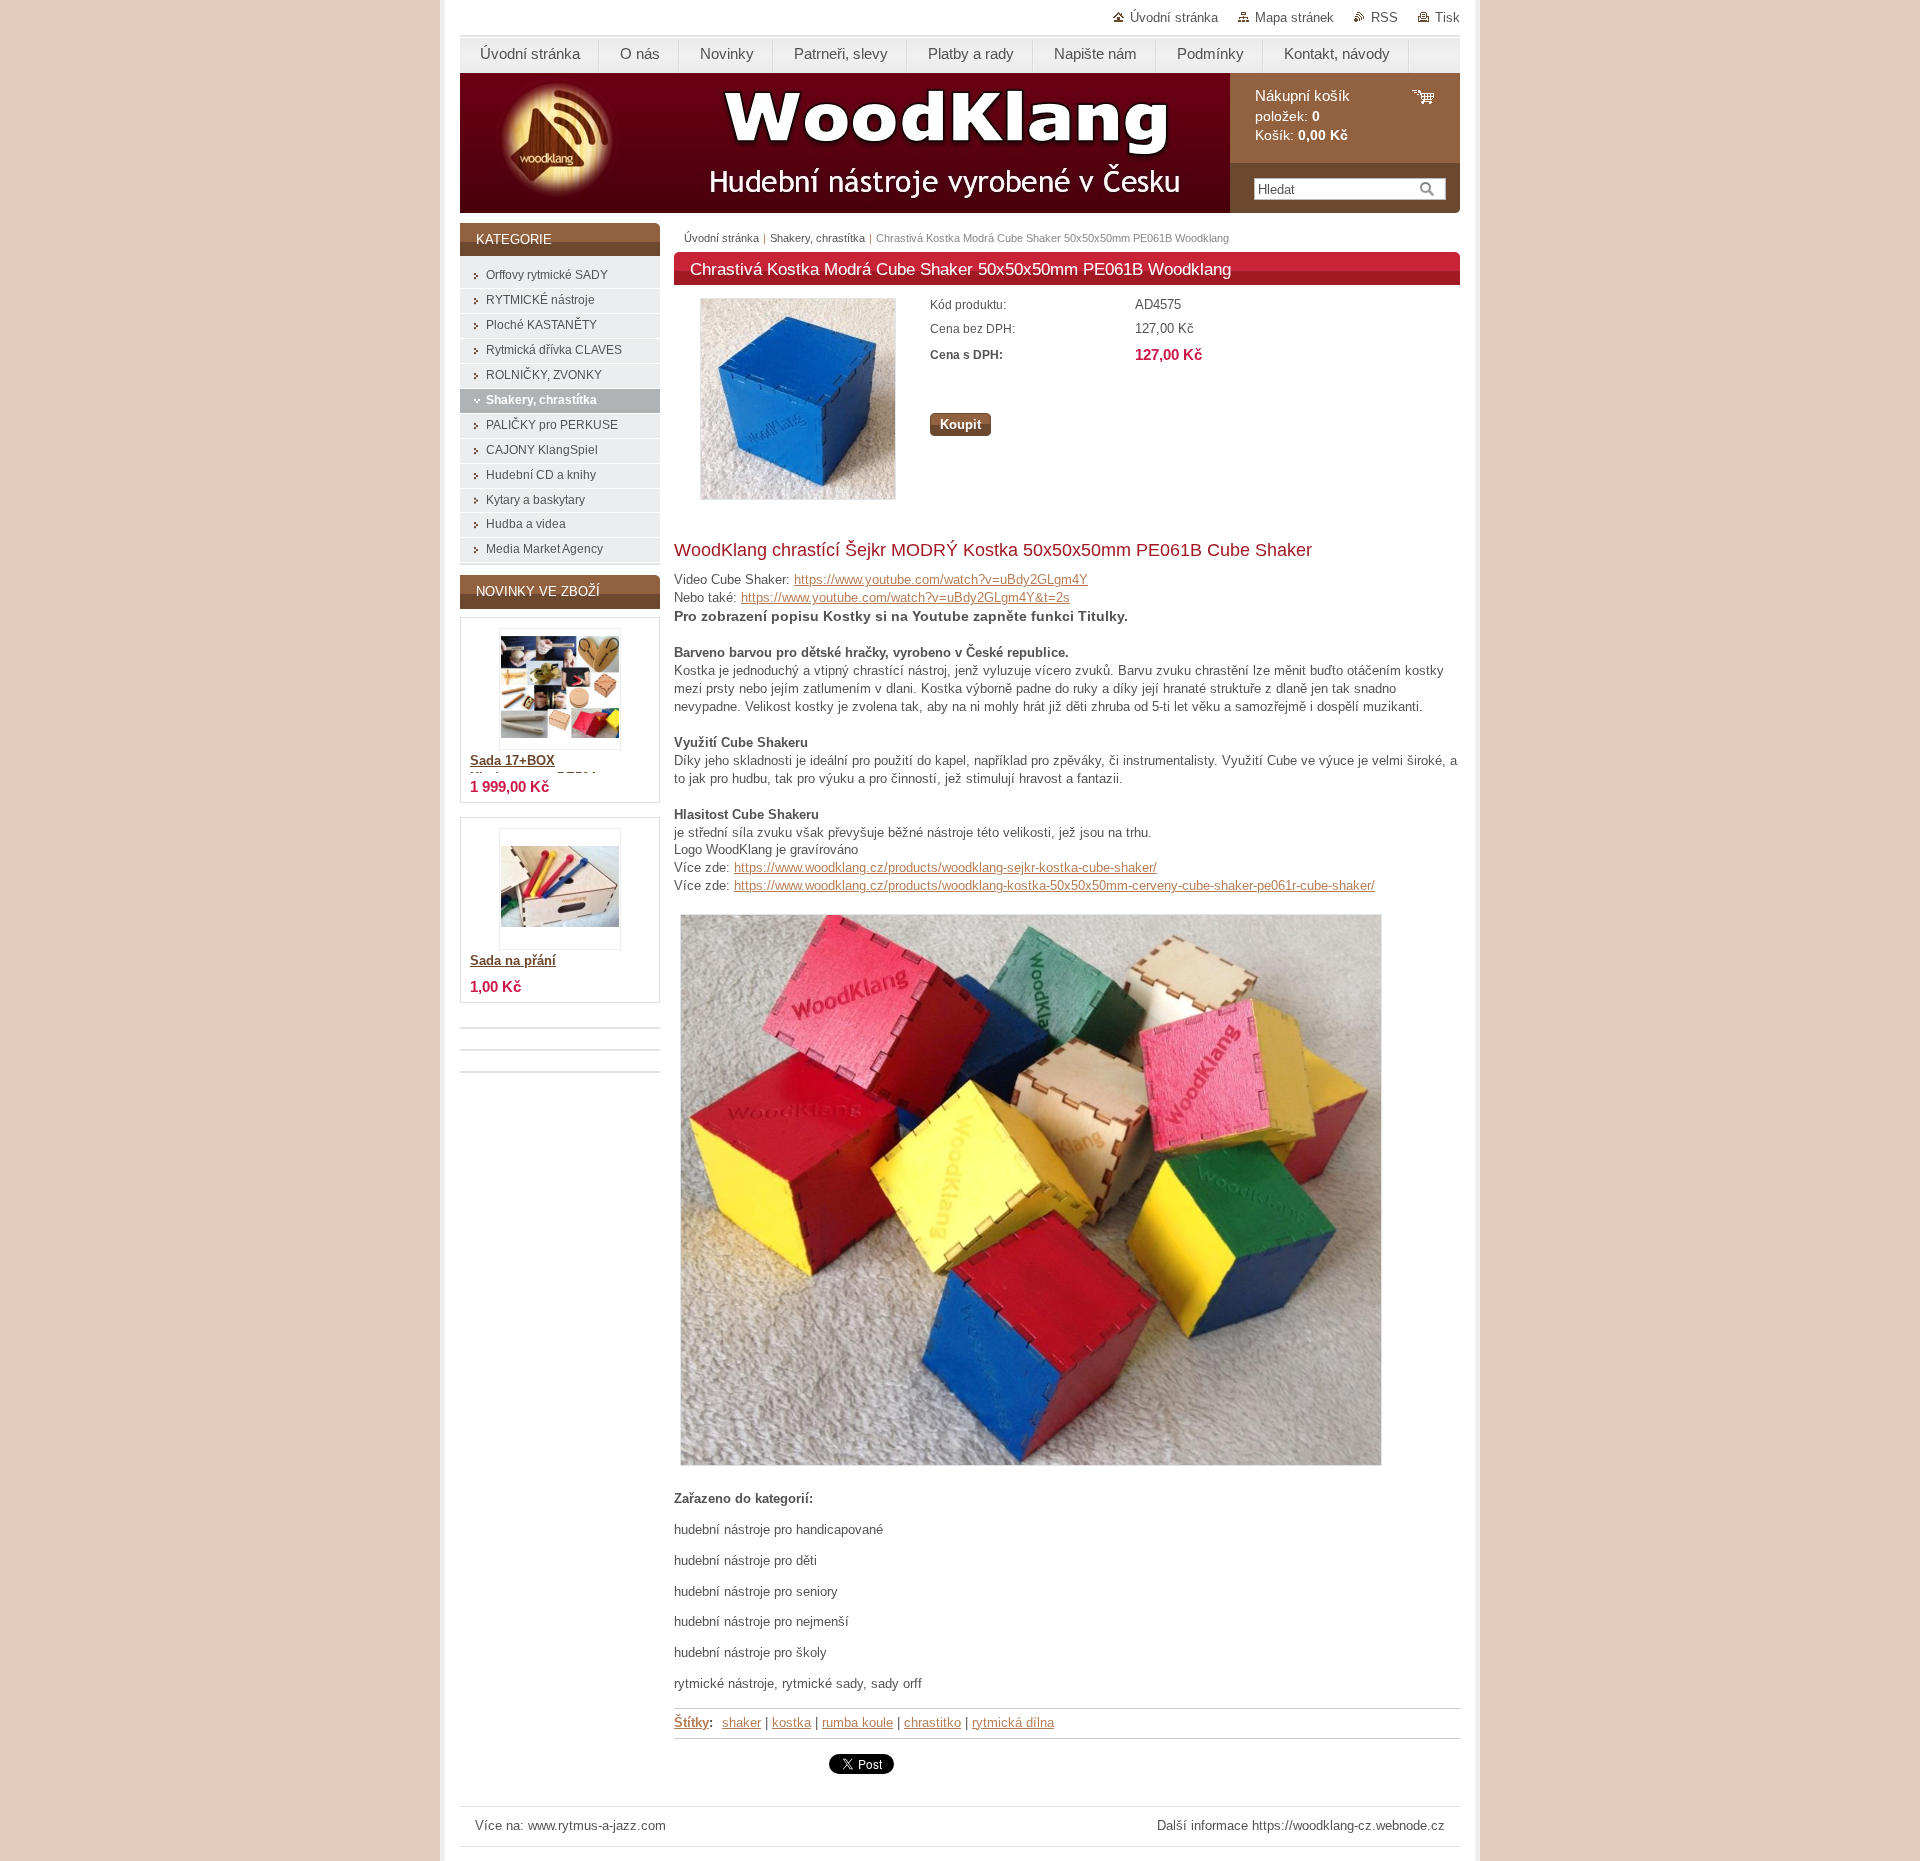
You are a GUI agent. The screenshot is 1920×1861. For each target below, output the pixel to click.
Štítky (691, 1722)
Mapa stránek (1294, 17)
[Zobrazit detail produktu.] (560, 689)
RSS (1384, 17)
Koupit (960, 424)
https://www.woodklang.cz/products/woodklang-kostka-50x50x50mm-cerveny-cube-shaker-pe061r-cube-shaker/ (1054, 885)
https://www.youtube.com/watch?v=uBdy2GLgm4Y (941, 579)
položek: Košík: (1302, 115)
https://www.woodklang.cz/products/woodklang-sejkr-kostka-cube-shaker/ (945, 867)
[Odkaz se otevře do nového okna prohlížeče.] (798, 495)
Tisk (1447, 17)
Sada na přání (513, 961)
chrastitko (932, 1722)
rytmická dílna (1013, 1722)
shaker (741, 1722)
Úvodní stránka (1174, 17)
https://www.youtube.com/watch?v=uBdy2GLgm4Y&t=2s (905, 597)
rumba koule (857, 1722)
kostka (791, 1722)
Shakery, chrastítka (817, 238)
